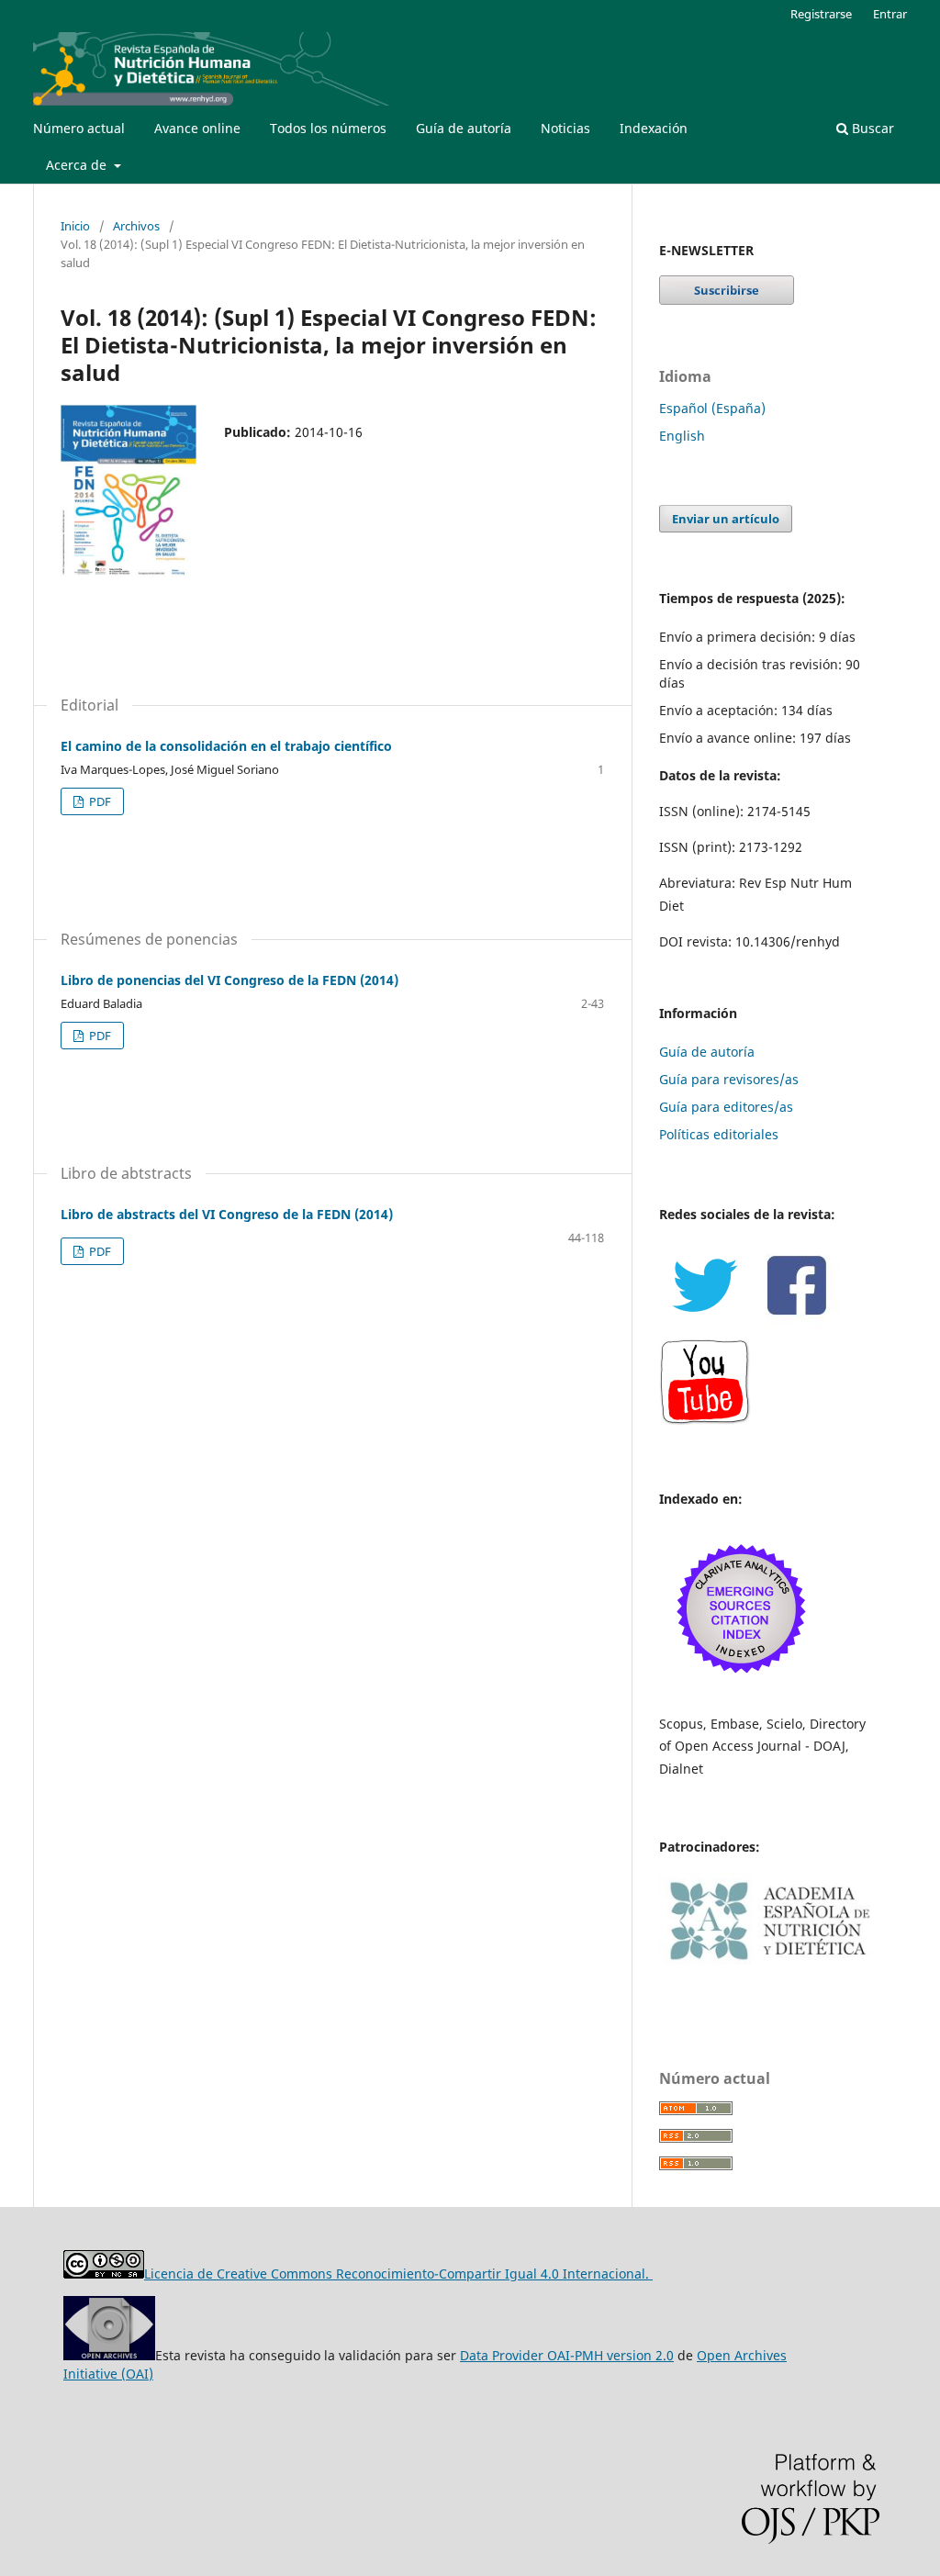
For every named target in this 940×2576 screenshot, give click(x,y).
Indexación (654, 128)
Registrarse (821, 14)
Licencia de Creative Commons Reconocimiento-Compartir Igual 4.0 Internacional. (398, 2274)
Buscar (871, 128)
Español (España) (712, 408)
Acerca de (78, 165)
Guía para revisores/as (729, 1079)
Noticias (565, 128)
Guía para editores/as (726, 1107)
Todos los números (328, 128)
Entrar (890, 14)
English (682, 436)
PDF (99, 801)
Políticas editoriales (719, 1134)
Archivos (136, 226)
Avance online (197, 128)
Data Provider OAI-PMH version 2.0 (567, 2355)
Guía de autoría (464, 128)
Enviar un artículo (726, 519)
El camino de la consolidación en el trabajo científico (226, 746)
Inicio (75, 226)
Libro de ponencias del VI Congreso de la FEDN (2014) (229, 980)
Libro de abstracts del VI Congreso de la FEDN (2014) (227, 1214)
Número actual (79, 128)
